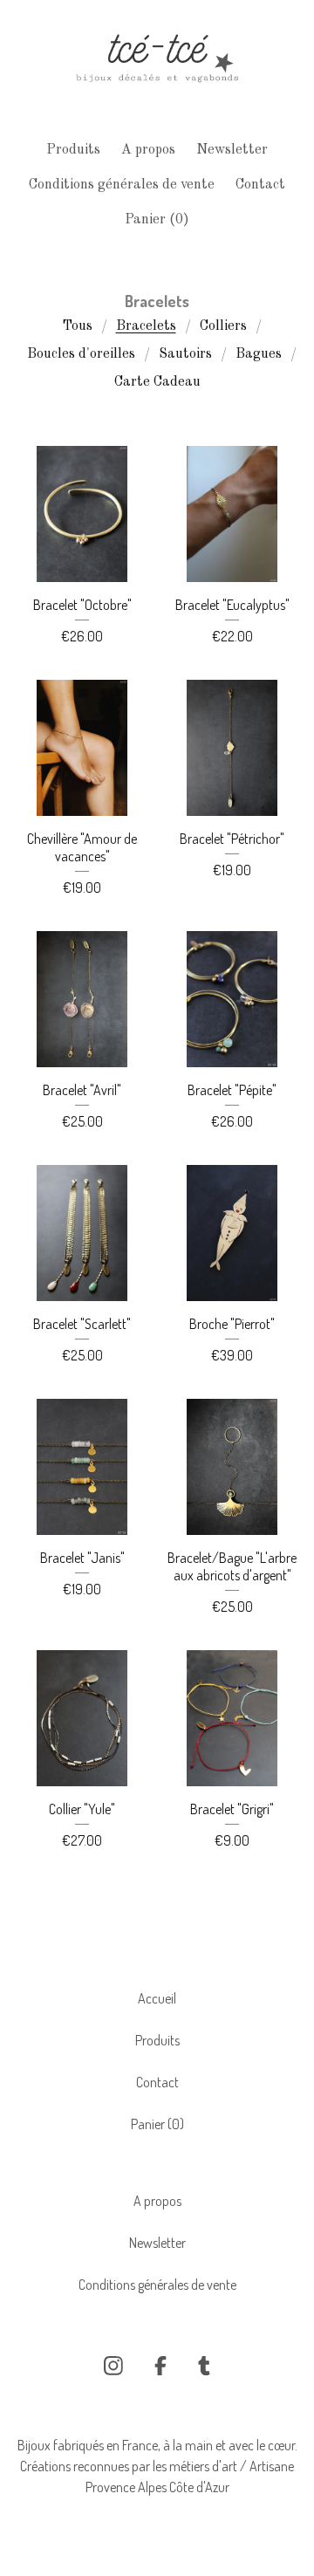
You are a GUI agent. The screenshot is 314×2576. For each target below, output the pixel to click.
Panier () (157, 220)
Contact (260, 185)
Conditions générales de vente (122, 185)
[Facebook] (160, 2366)
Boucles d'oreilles (81, 354)
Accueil (157, 1998)
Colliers (223, 326)
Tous (77, 326)
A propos (148, 150)
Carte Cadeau (157, 382)
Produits (73, 150)
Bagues (259, 354)
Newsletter (232, 150)
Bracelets (146, 326)
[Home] (157, 63)
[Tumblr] (204, 2366)
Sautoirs (185, 354)
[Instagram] (113, 2366)
